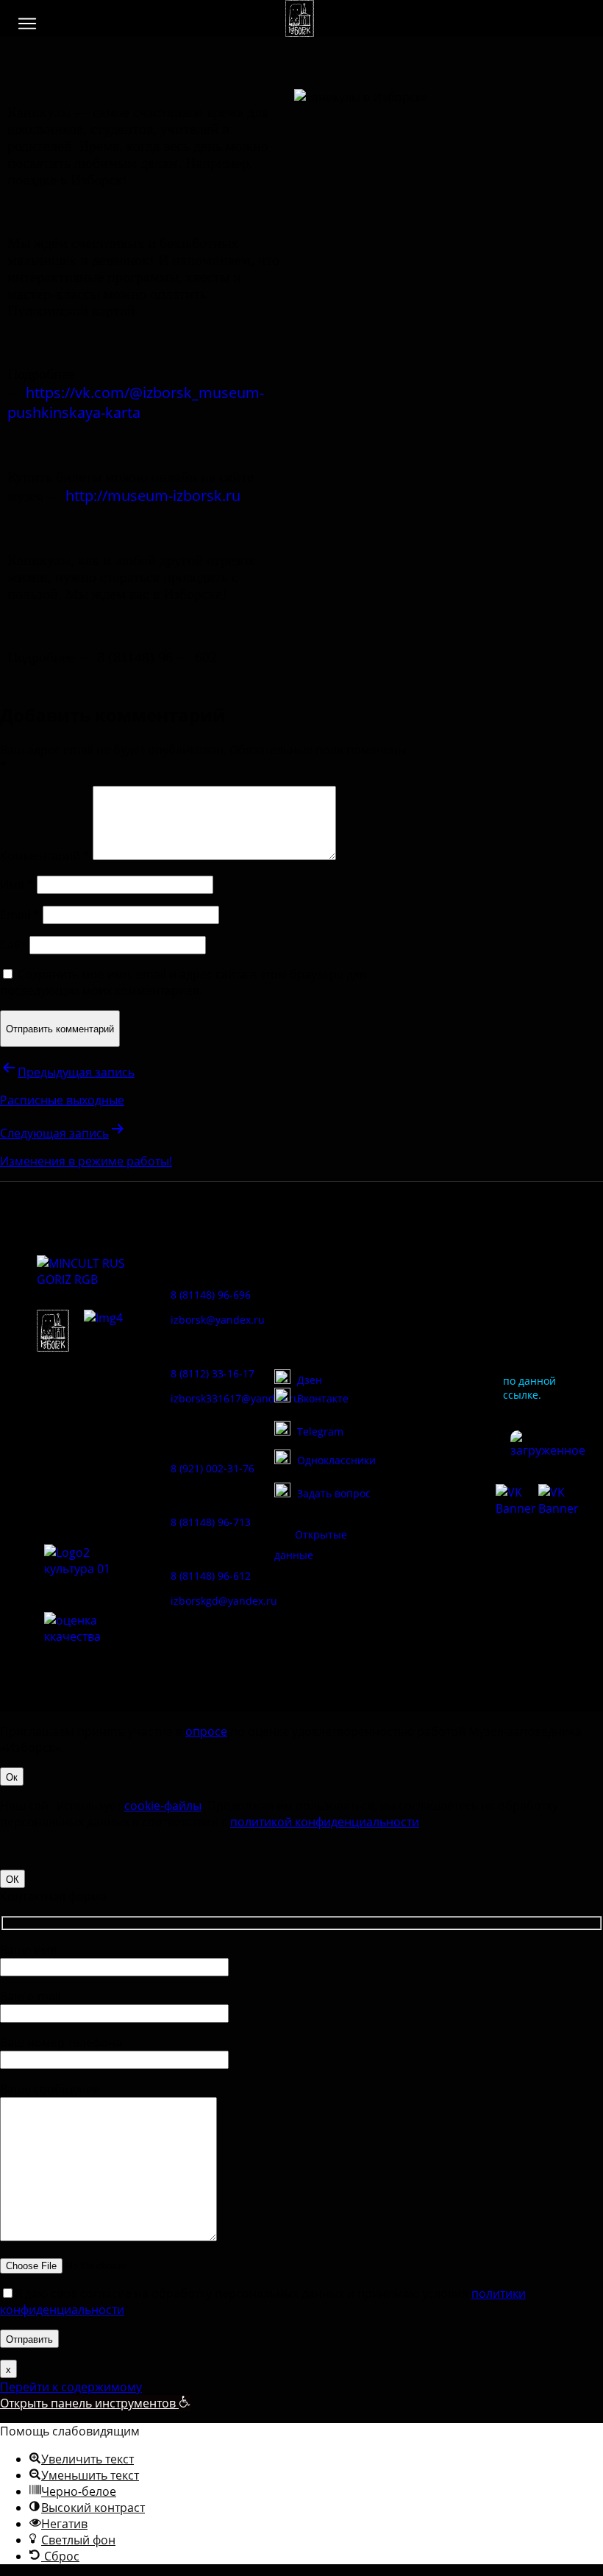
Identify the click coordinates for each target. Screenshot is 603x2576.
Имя (17, 884)
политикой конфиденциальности (325, 1822)
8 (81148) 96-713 (211, 1522)
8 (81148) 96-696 (211, 1295)
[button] (27, 24)
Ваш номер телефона (61, 2043)
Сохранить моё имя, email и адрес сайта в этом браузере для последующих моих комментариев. (183, 982)
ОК (13, 1879)
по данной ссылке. (529, 1388)
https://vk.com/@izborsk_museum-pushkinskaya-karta (136, 402)
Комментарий (45, 856)
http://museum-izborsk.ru (153, 496)
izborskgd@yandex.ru (224, 1601)
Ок (12, 1777)
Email (20, 915)
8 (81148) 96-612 (211, 1576)
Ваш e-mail (31, 1996)
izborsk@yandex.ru (218, 1320)
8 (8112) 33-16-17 (213, 1373)
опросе (206, 1731)
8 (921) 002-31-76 (213, 1468)
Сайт (13, 945)
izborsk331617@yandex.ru (235, 1398)
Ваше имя (28, 1950)
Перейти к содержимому (71, 2387)
